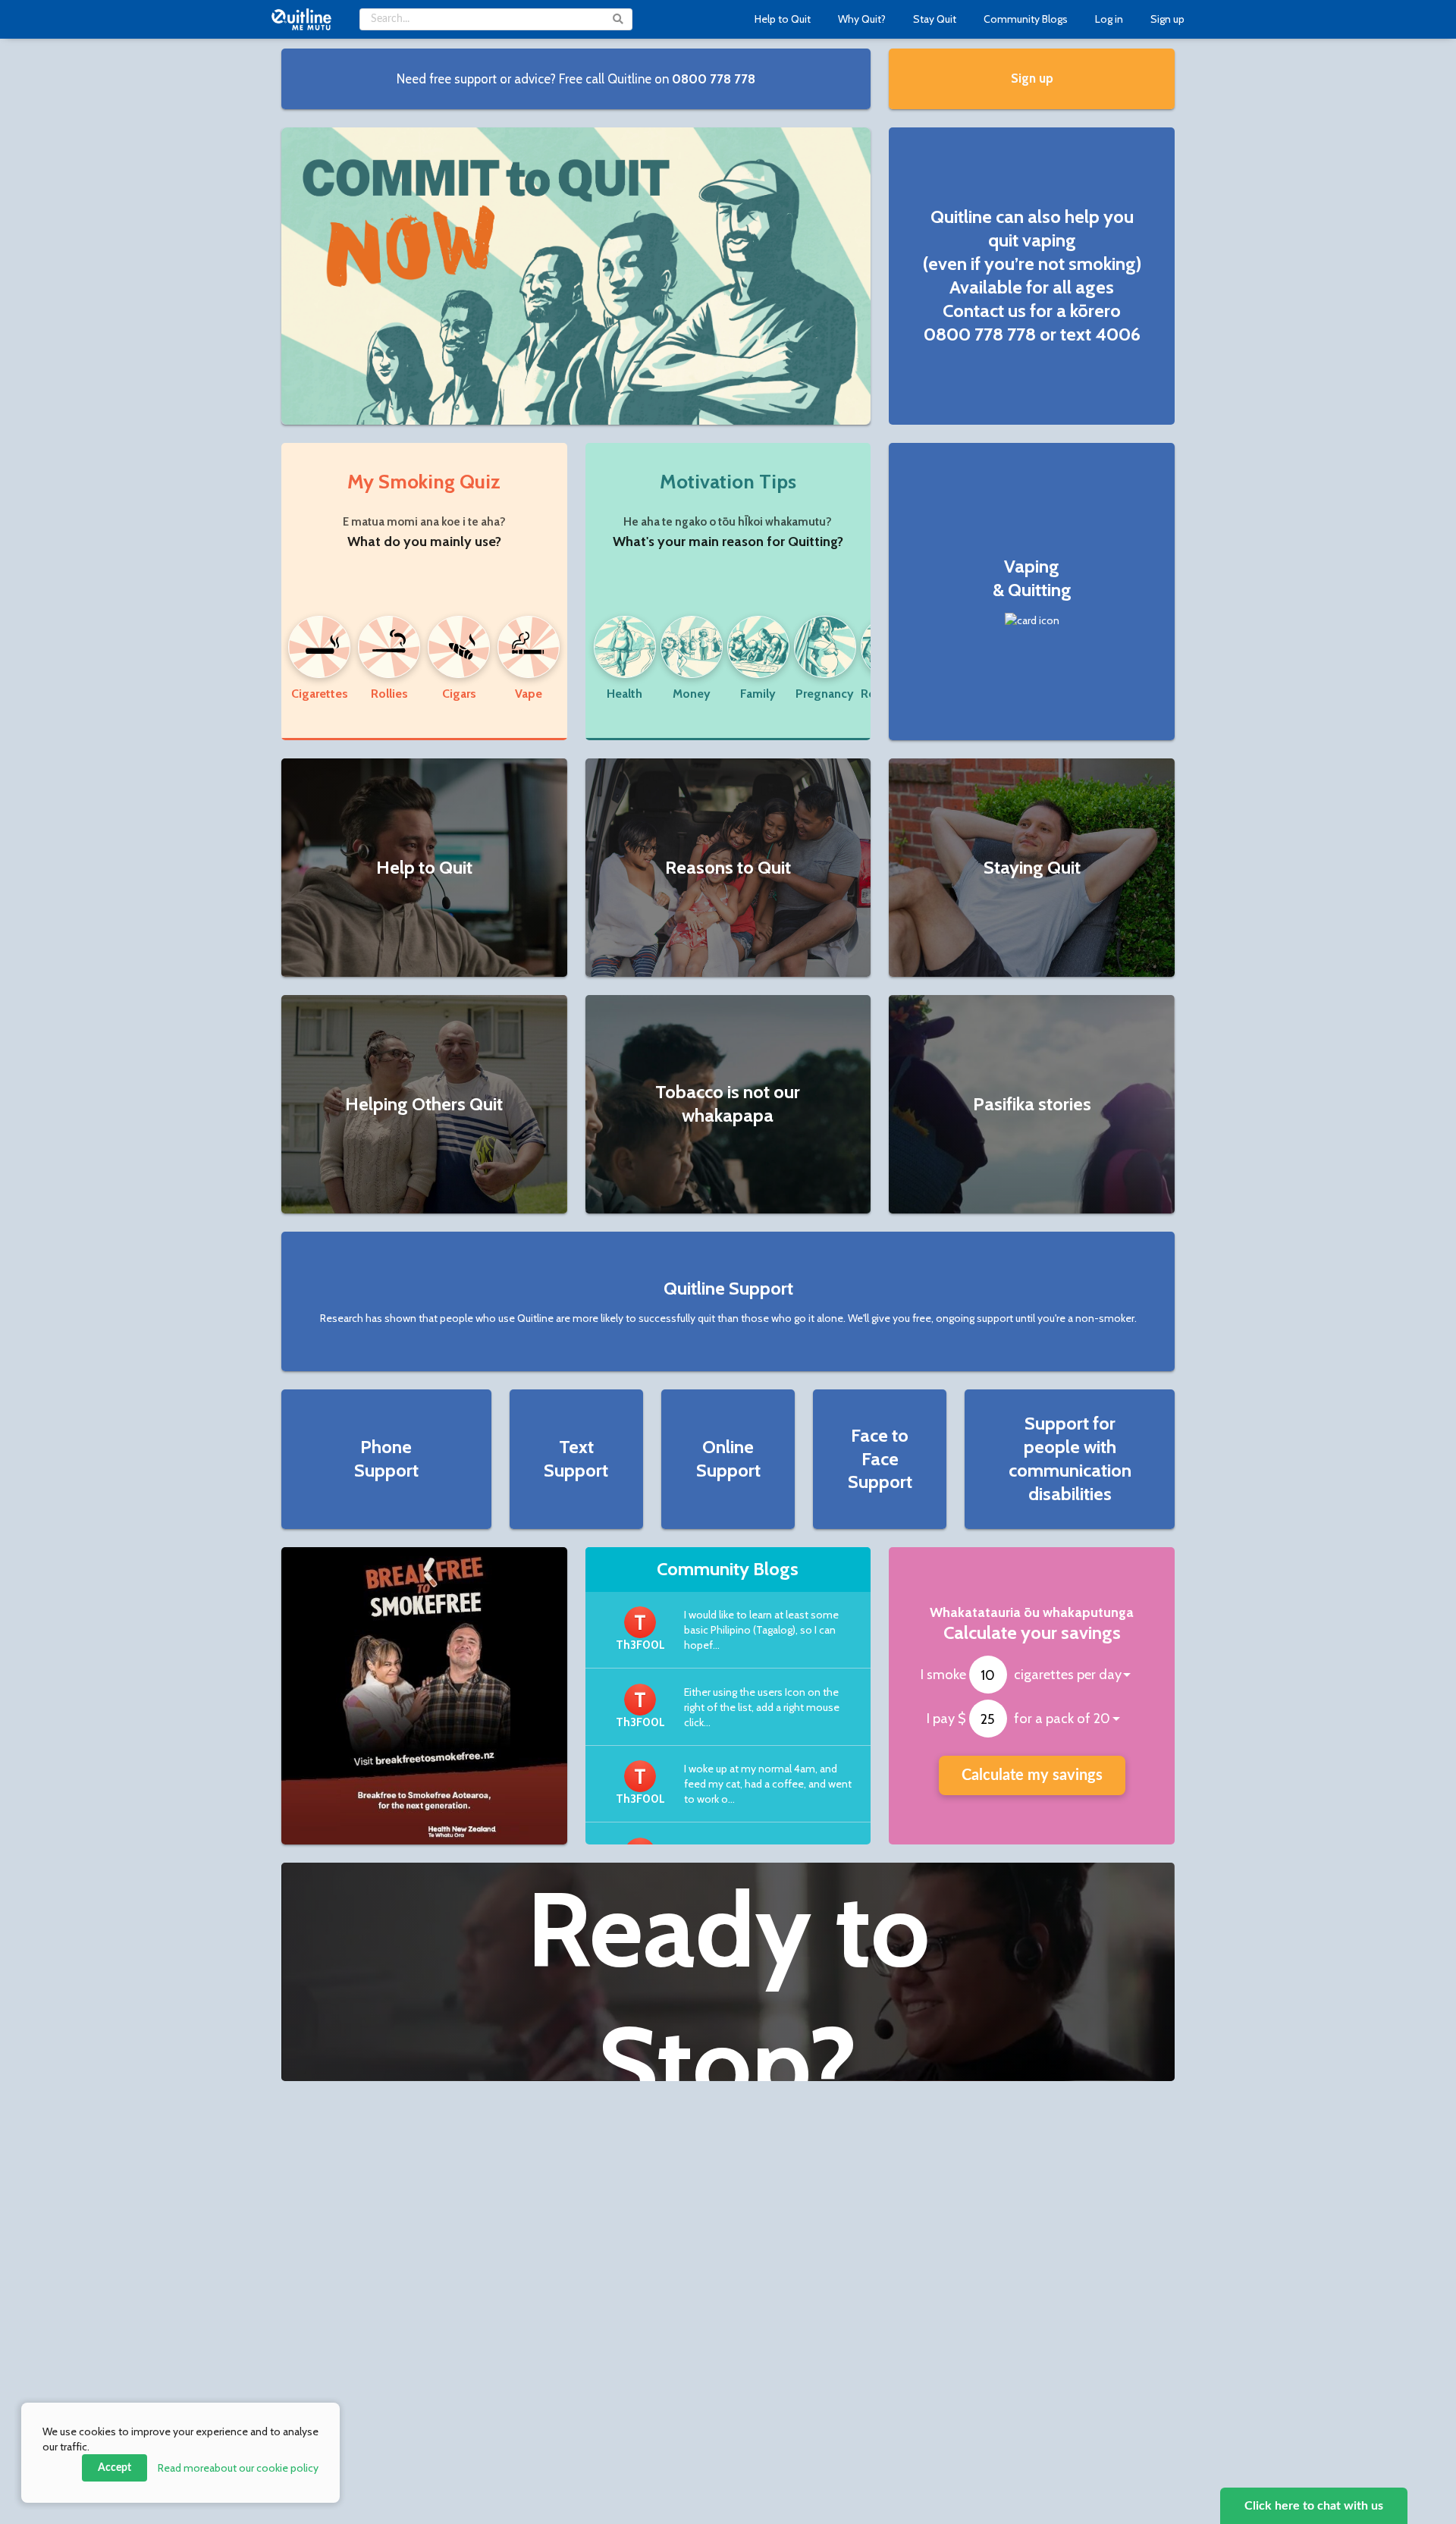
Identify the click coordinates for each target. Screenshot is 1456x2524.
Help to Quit (783, 19)
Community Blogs (1026, 19)
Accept (115, 2468)
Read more (238, 2468)
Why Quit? (862, 19)
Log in (1109, 19)
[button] (576, 79)
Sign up (1167, 19)
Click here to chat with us (1314, 2506)
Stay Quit (935, 19)
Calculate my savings (1032, 1775)
